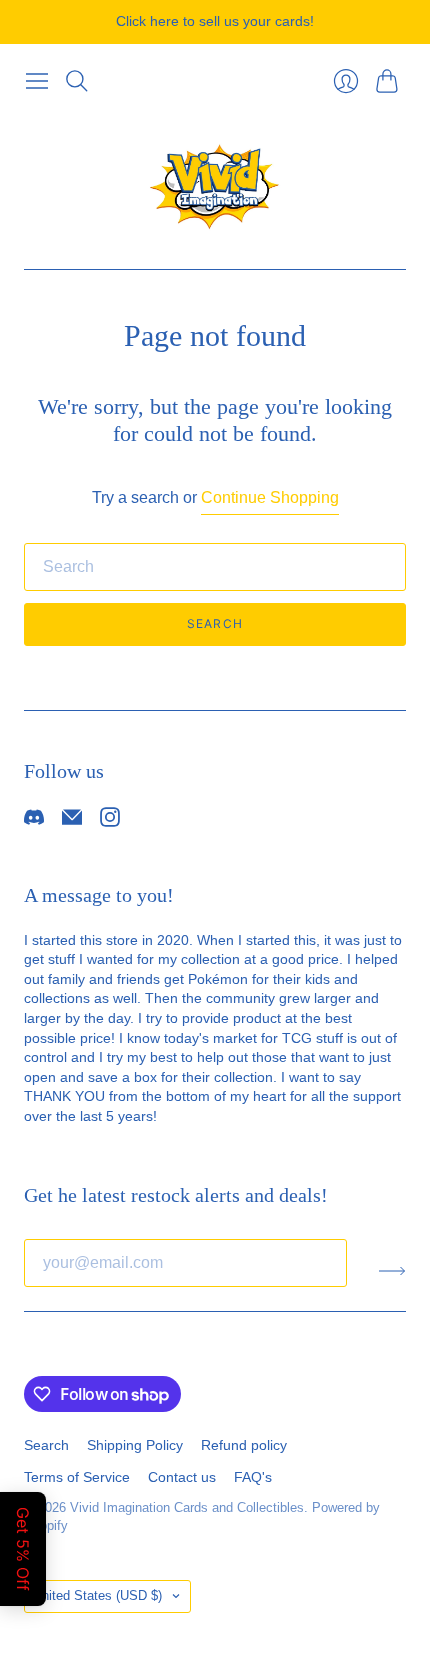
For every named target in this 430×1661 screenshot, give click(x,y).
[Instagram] (110, 821)
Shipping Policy (135, 1445)
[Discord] (34, 821)
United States (97, 1595)
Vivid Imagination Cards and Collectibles (187, 1507)
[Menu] (37, 81)
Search (215, 623)
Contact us (182, 1477)
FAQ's (253, 1477)
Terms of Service (77, 1477)
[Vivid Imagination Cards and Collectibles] (215, 185)
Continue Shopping (270, 497)
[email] (72, 821)
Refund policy (244, 1445)
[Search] (77, 81)
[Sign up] (392, 1271)
